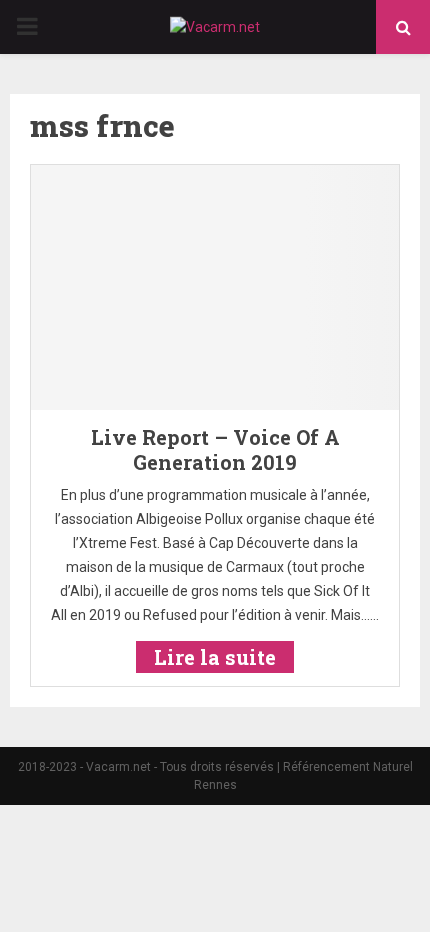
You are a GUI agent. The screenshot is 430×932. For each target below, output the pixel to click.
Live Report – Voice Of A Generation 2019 (215, 449)
